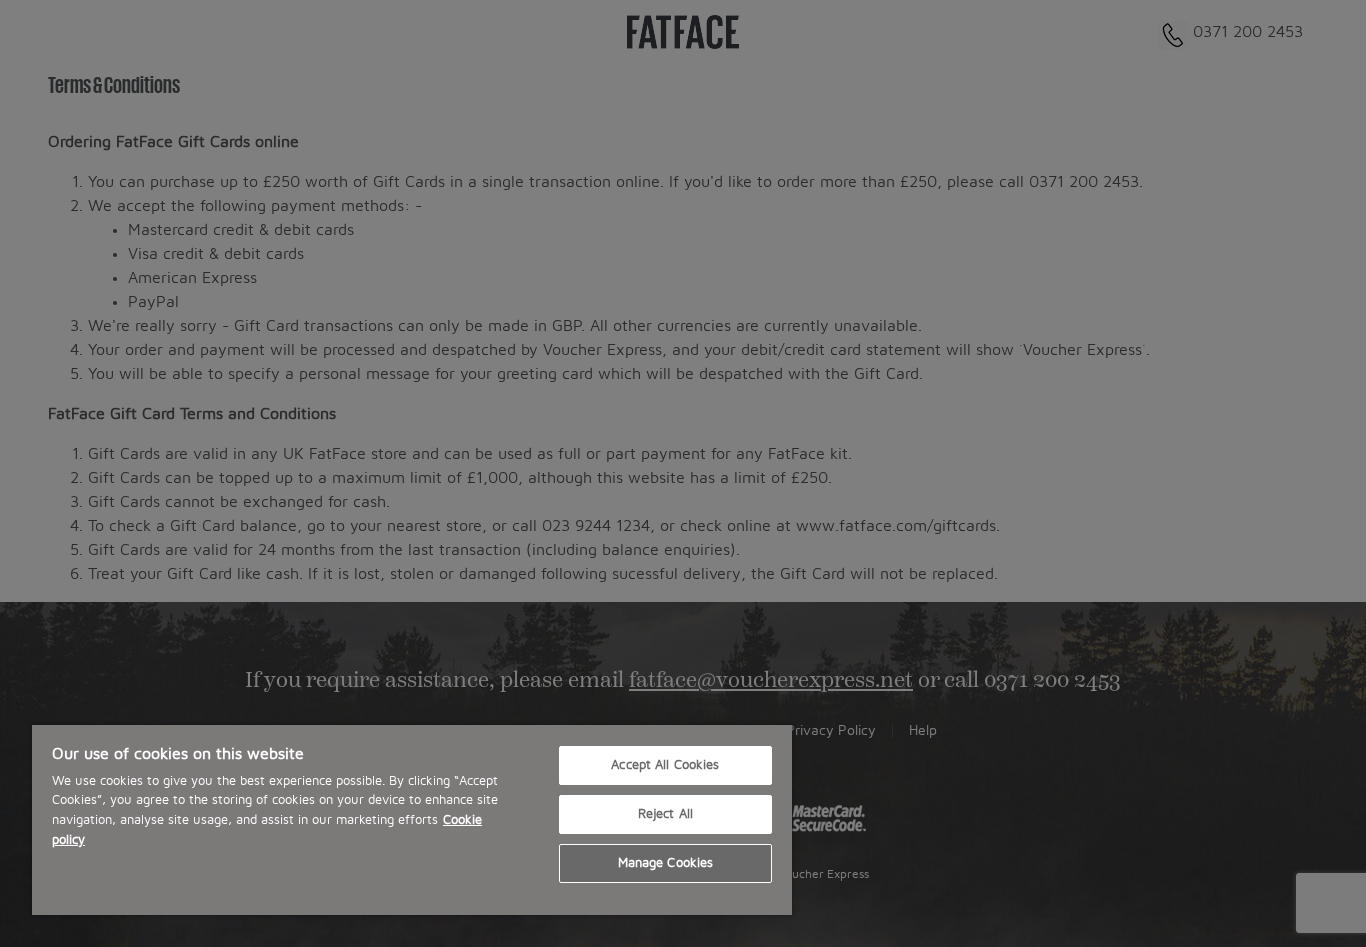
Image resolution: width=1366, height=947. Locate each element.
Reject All (665, 814)
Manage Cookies (666, 863)
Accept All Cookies (665, 765)
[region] (412, 820)
